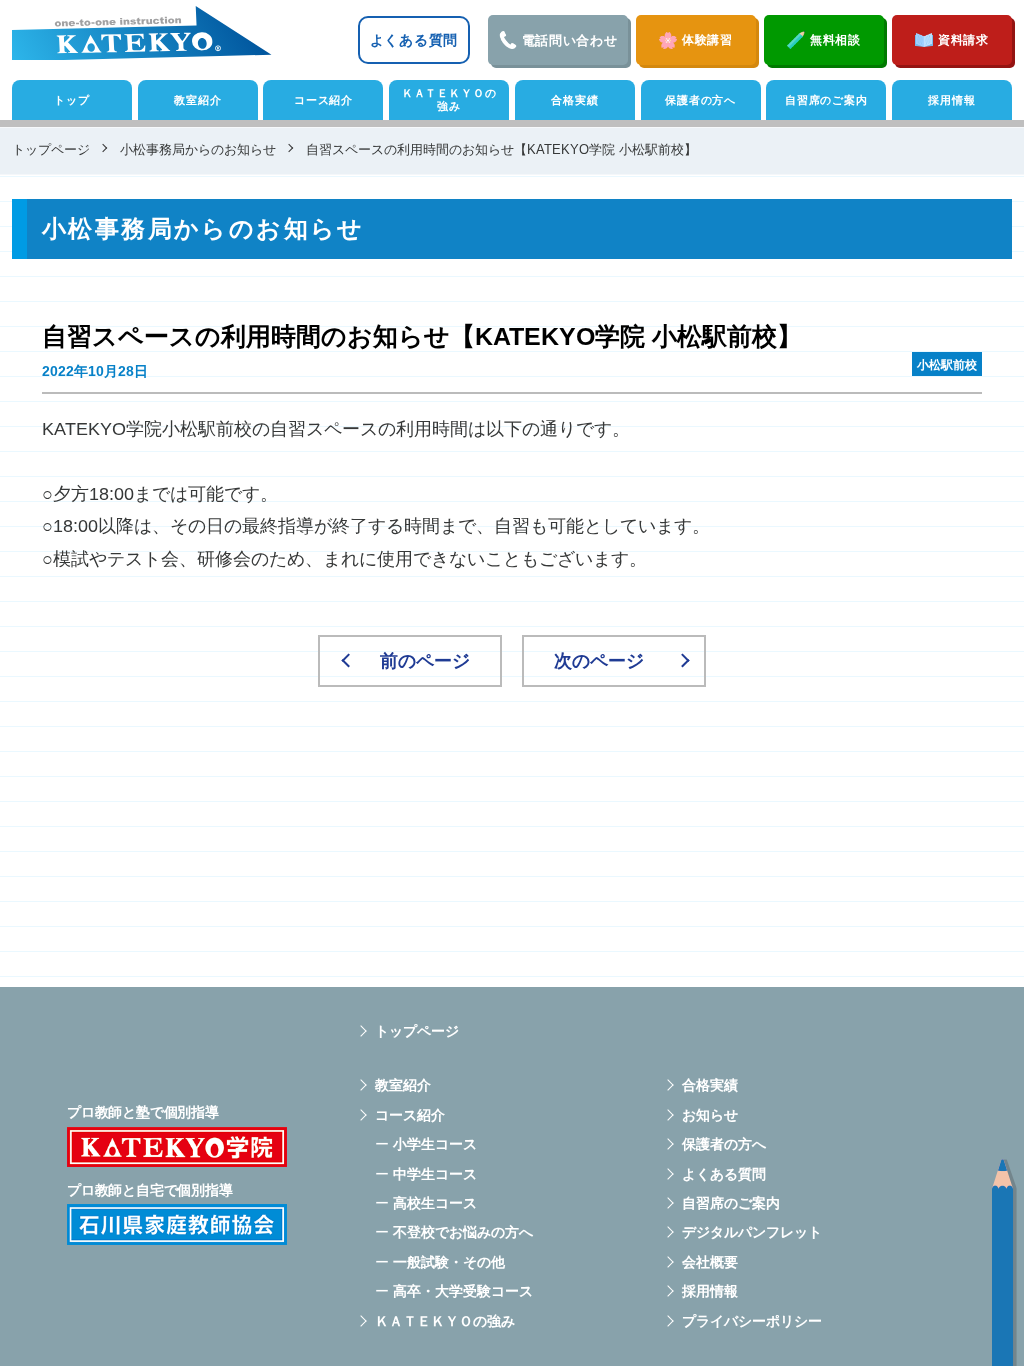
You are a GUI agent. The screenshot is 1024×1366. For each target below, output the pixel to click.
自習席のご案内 (826, 100)
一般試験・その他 (449, 1262)
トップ (71, 100)
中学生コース (435, 1174)
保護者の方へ (700, 100)
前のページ (425, 661)
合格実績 (574, 100)
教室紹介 (197, 100)
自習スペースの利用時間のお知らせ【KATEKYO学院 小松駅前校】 (422, 336)
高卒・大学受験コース (463, 1291)
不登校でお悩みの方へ (463, 1232)
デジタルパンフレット (752, 1232)
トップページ (417, 1031)
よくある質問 (414, 40)
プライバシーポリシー (752, 1321)
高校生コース (435, 1203)
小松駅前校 (947, 365)
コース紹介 (323, 100)
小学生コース (435, 1144)
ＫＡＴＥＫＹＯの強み (449, 99)
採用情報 (951, 100)
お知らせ (710, 1115)
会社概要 (710, 1262)
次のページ (599, 661)
